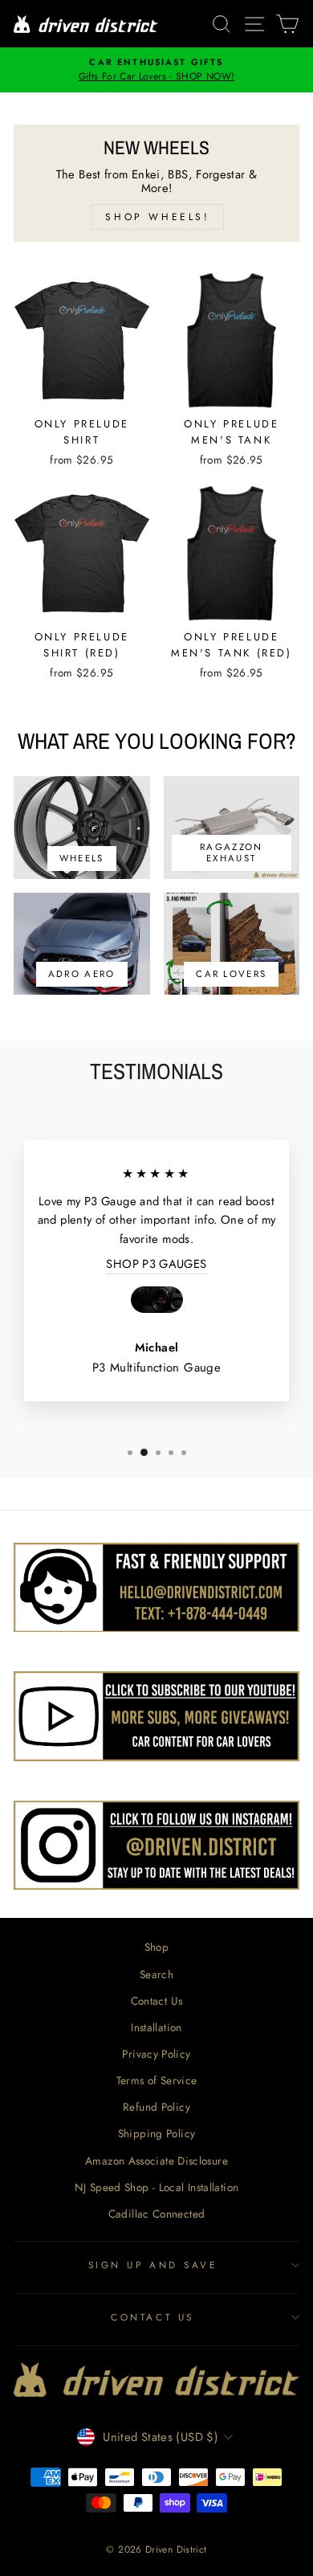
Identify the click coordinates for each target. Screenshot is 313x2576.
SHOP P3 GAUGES (156, 1264)
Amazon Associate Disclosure (156, 2161)
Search (156, 1974)
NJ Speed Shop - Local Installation (157, 2187)
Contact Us (157, 2001)
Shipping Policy (157, 2133)
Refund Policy (156, 2107)
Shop (156, 1947)
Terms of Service (157, 2080)
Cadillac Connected (157, 2214)
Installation (156, 2027)
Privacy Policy (156, 2054)
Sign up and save (153, 2265)
